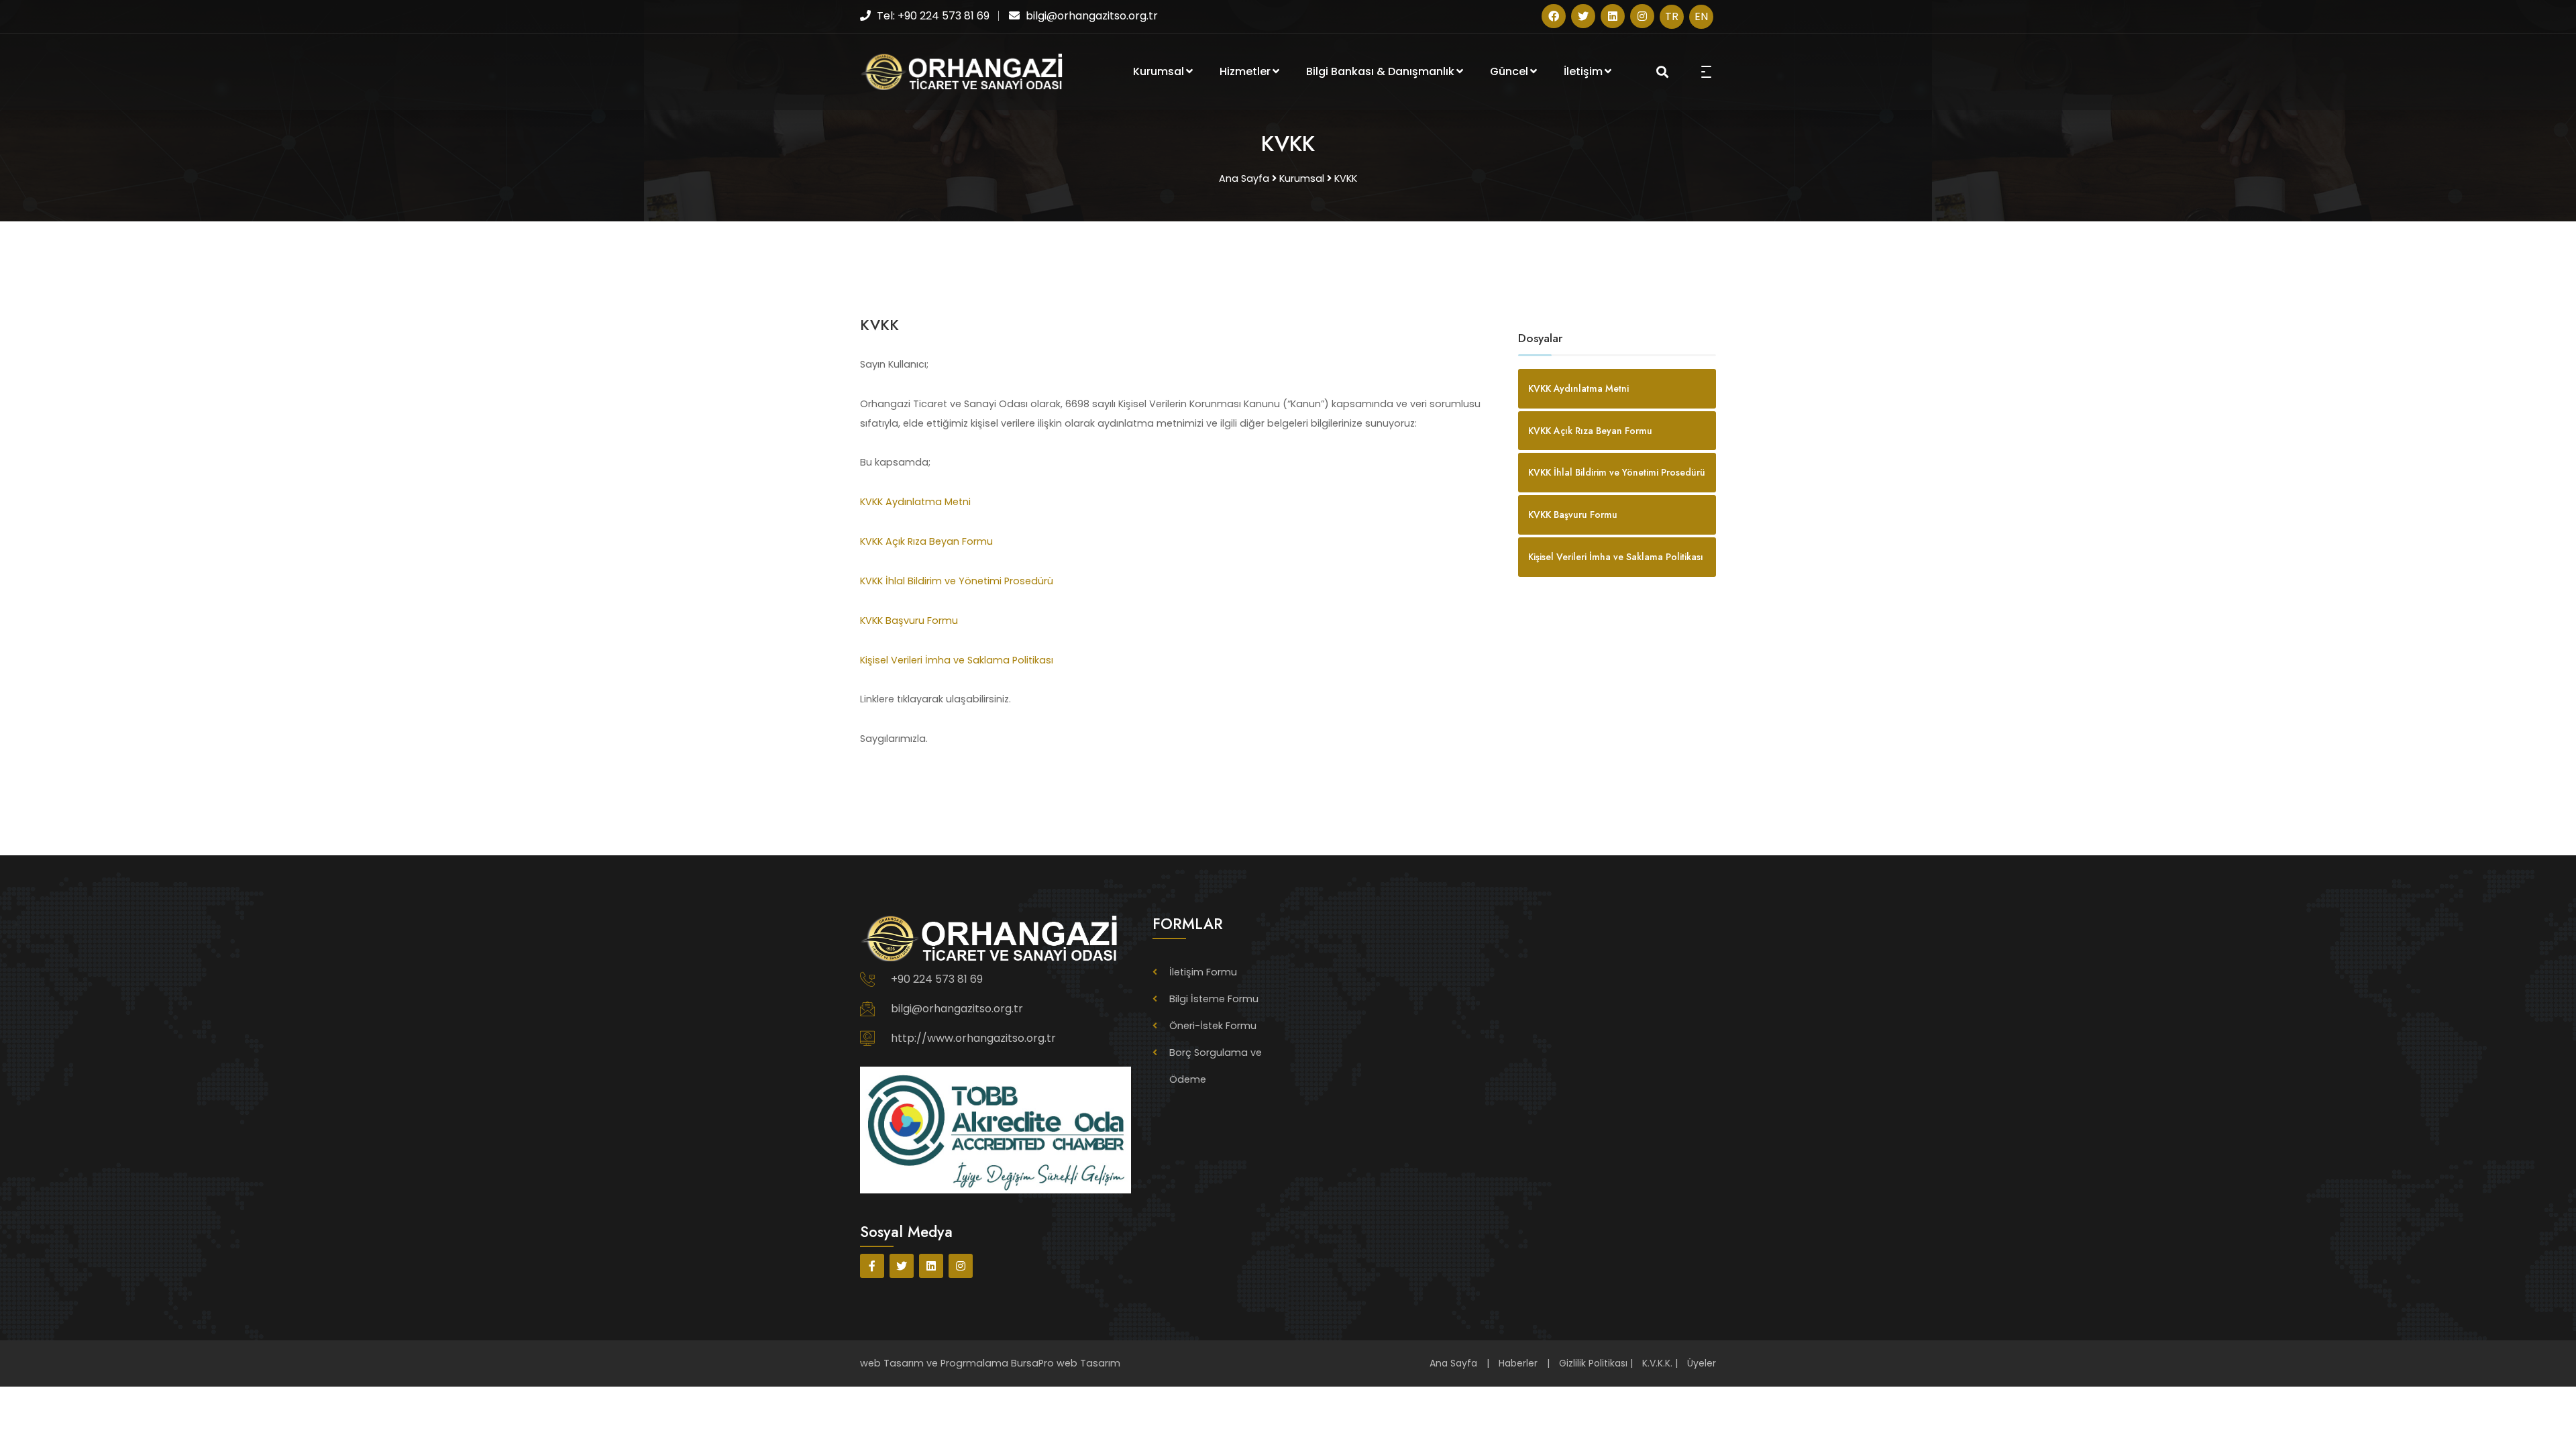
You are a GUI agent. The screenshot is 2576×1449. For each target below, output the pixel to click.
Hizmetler (1245, 71)
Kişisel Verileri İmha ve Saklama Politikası (957, 660)
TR (1672, 16)
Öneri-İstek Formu (1213, 1026)
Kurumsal (1159, 71)
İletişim (1583, 71)
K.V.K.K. (1657, 1363)
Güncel (1509, 71)
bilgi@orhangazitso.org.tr (957, 1009)
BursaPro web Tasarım (1066, 1363)
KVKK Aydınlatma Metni (915, 502)
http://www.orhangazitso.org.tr (973, 1038)
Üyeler (1702, 1363)
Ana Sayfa (1453, 1363)
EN (1701, 16)
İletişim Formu (1203, 972)
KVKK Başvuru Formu (909, 621)
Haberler (1518, 1363)
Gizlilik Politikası (1593, 1363)
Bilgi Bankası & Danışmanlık (1380, 71)
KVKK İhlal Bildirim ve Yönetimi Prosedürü (957, 581)
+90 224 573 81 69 (937, 979)
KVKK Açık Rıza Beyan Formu (926, 541)
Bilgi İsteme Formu (1214, 999)
